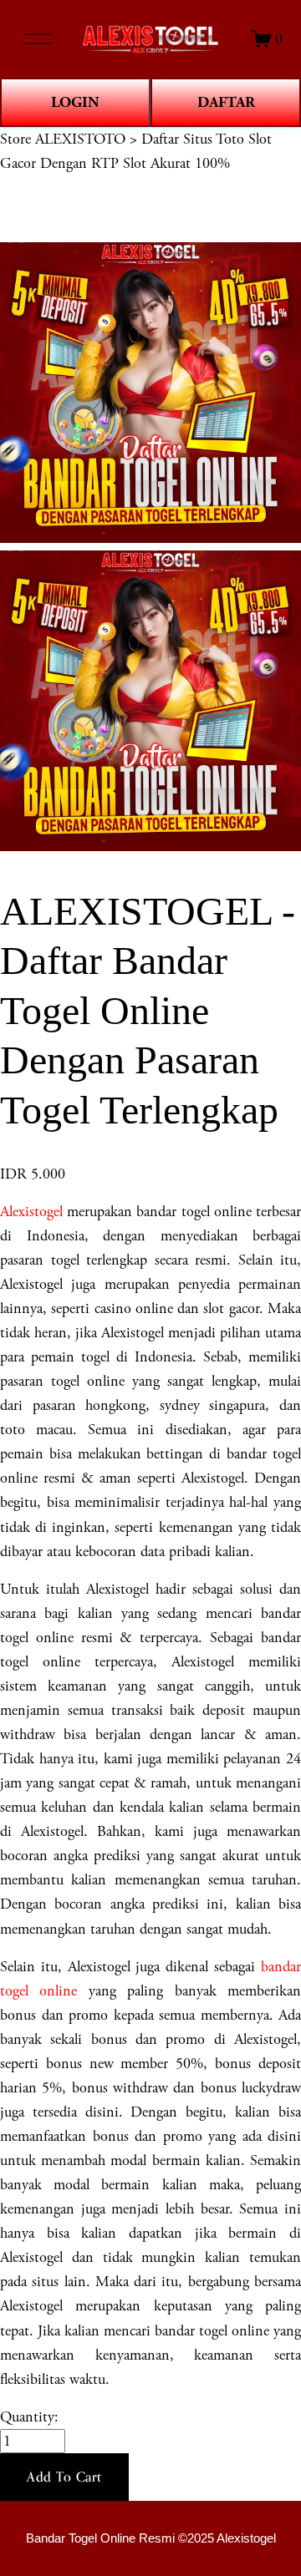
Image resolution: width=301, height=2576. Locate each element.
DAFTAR (226, 102)
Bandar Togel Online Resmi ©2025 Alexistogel (151, 2538)
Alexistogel (31, 1212)
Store (15, 139)
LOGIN (75, 102)
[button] (64, 2477)
